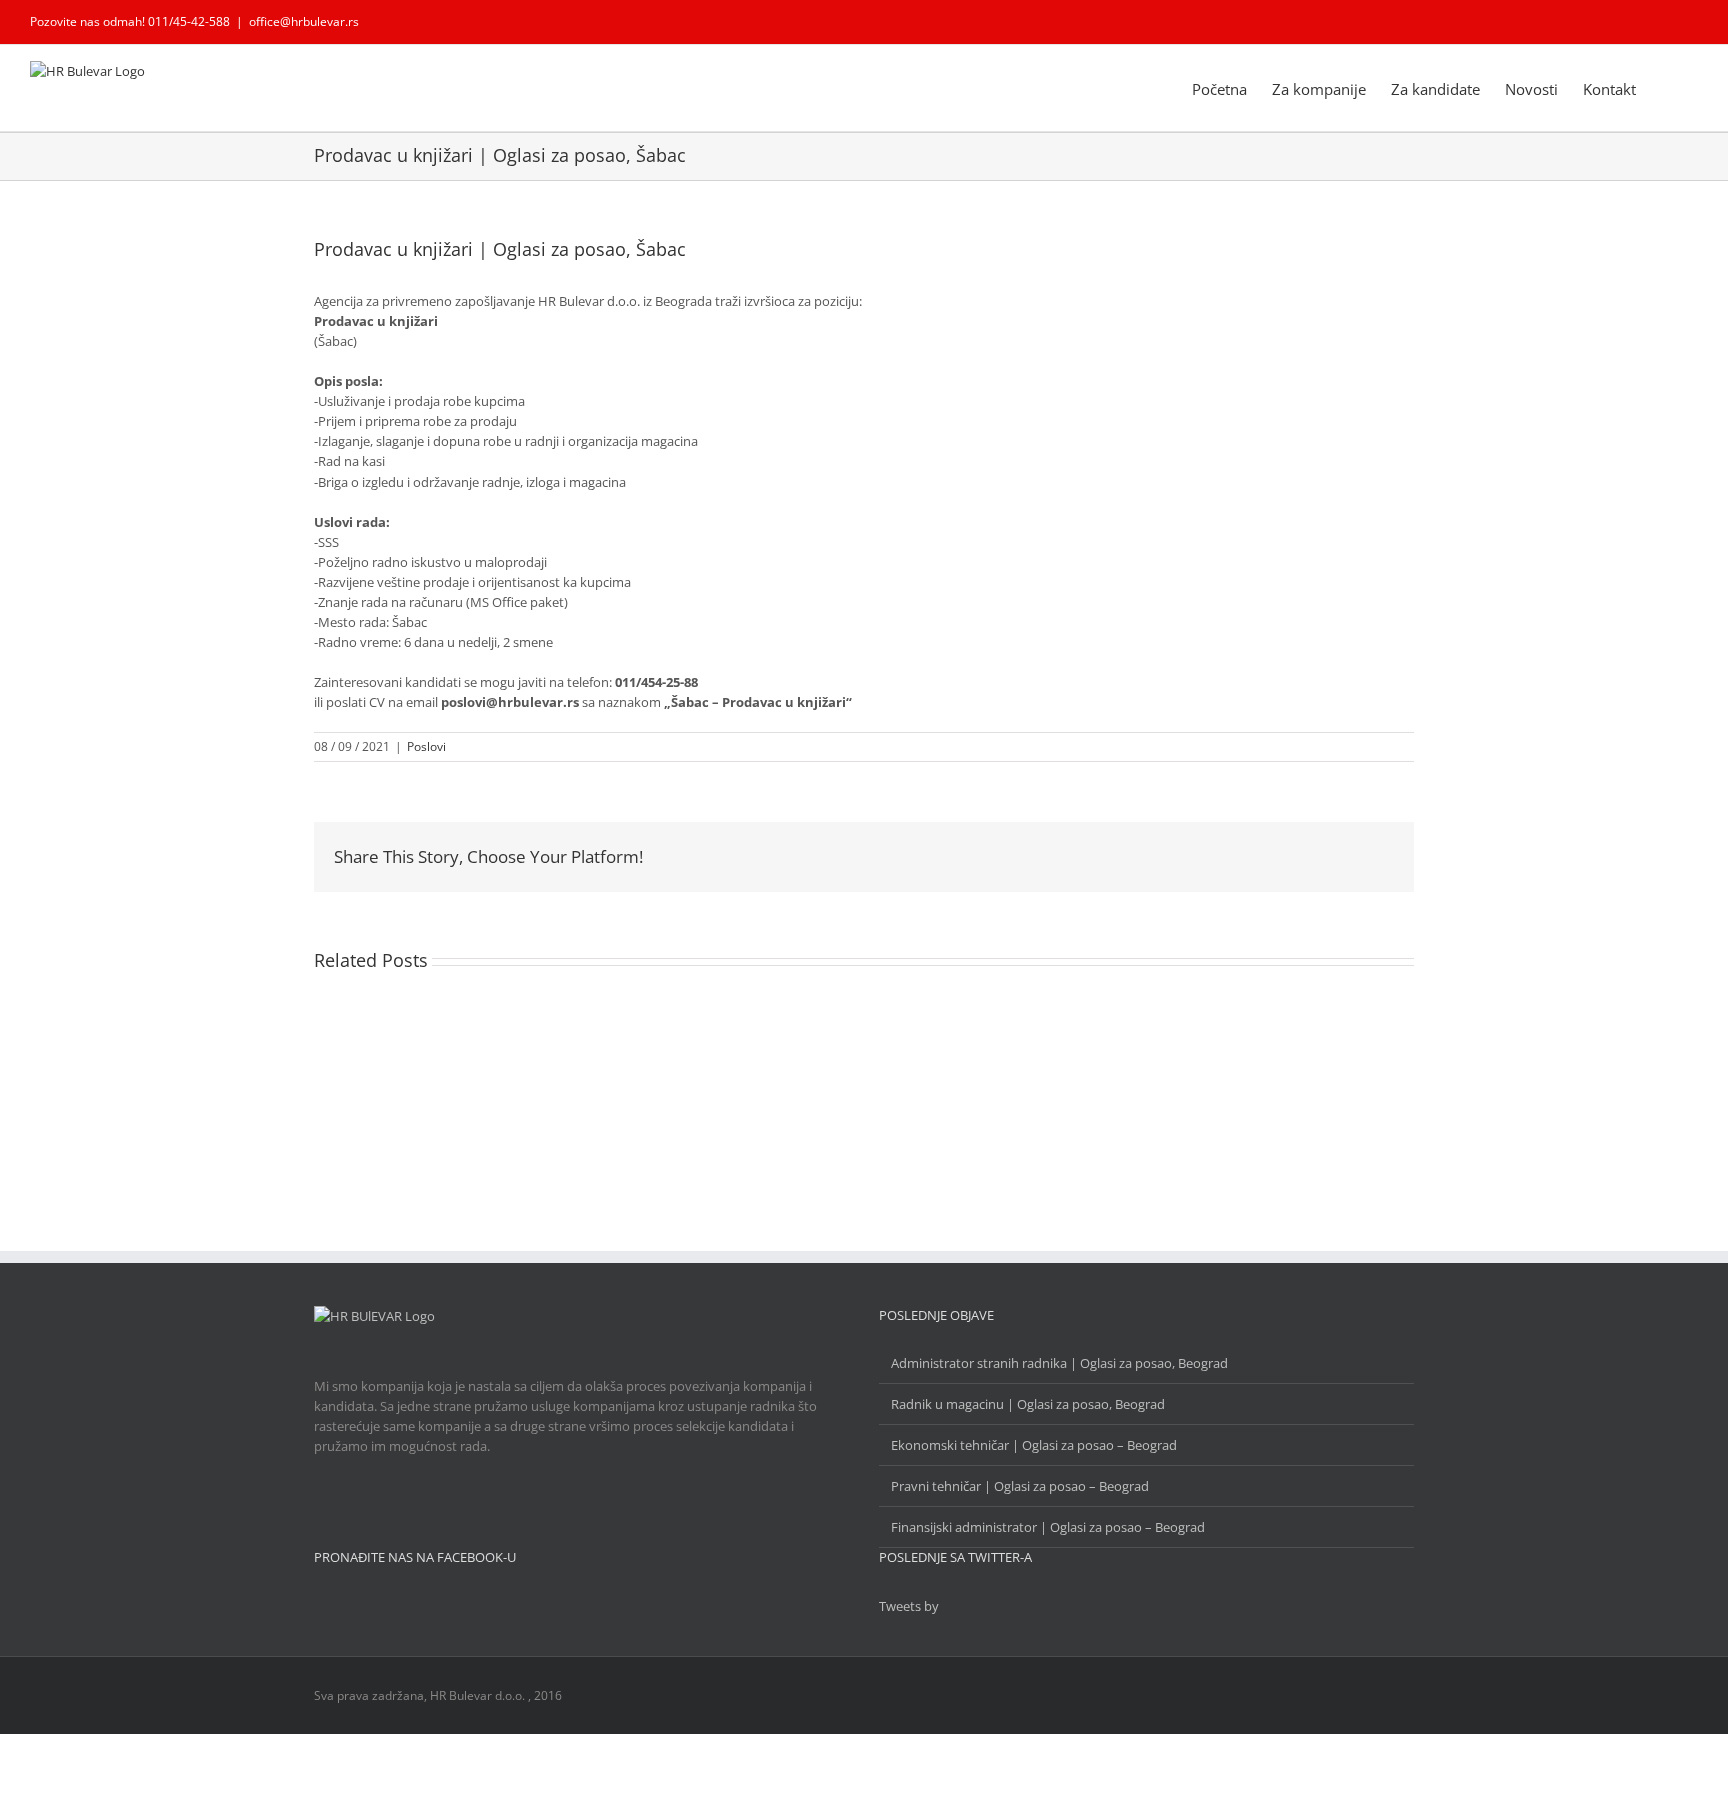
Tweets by (909, 1606)
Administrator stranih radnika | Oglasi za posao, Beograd (1059, 1363)
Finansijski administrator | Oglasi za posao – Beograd (1048, 1527)
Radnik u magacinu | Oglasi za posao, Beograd (1028, 1404)
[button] (1667, 88)
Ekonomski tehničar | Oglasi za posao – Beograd (1034, 1445)
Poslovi (426, 746)
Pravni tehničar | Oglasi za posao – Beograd (1020, 1486)
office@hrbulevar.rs (304, 21)
